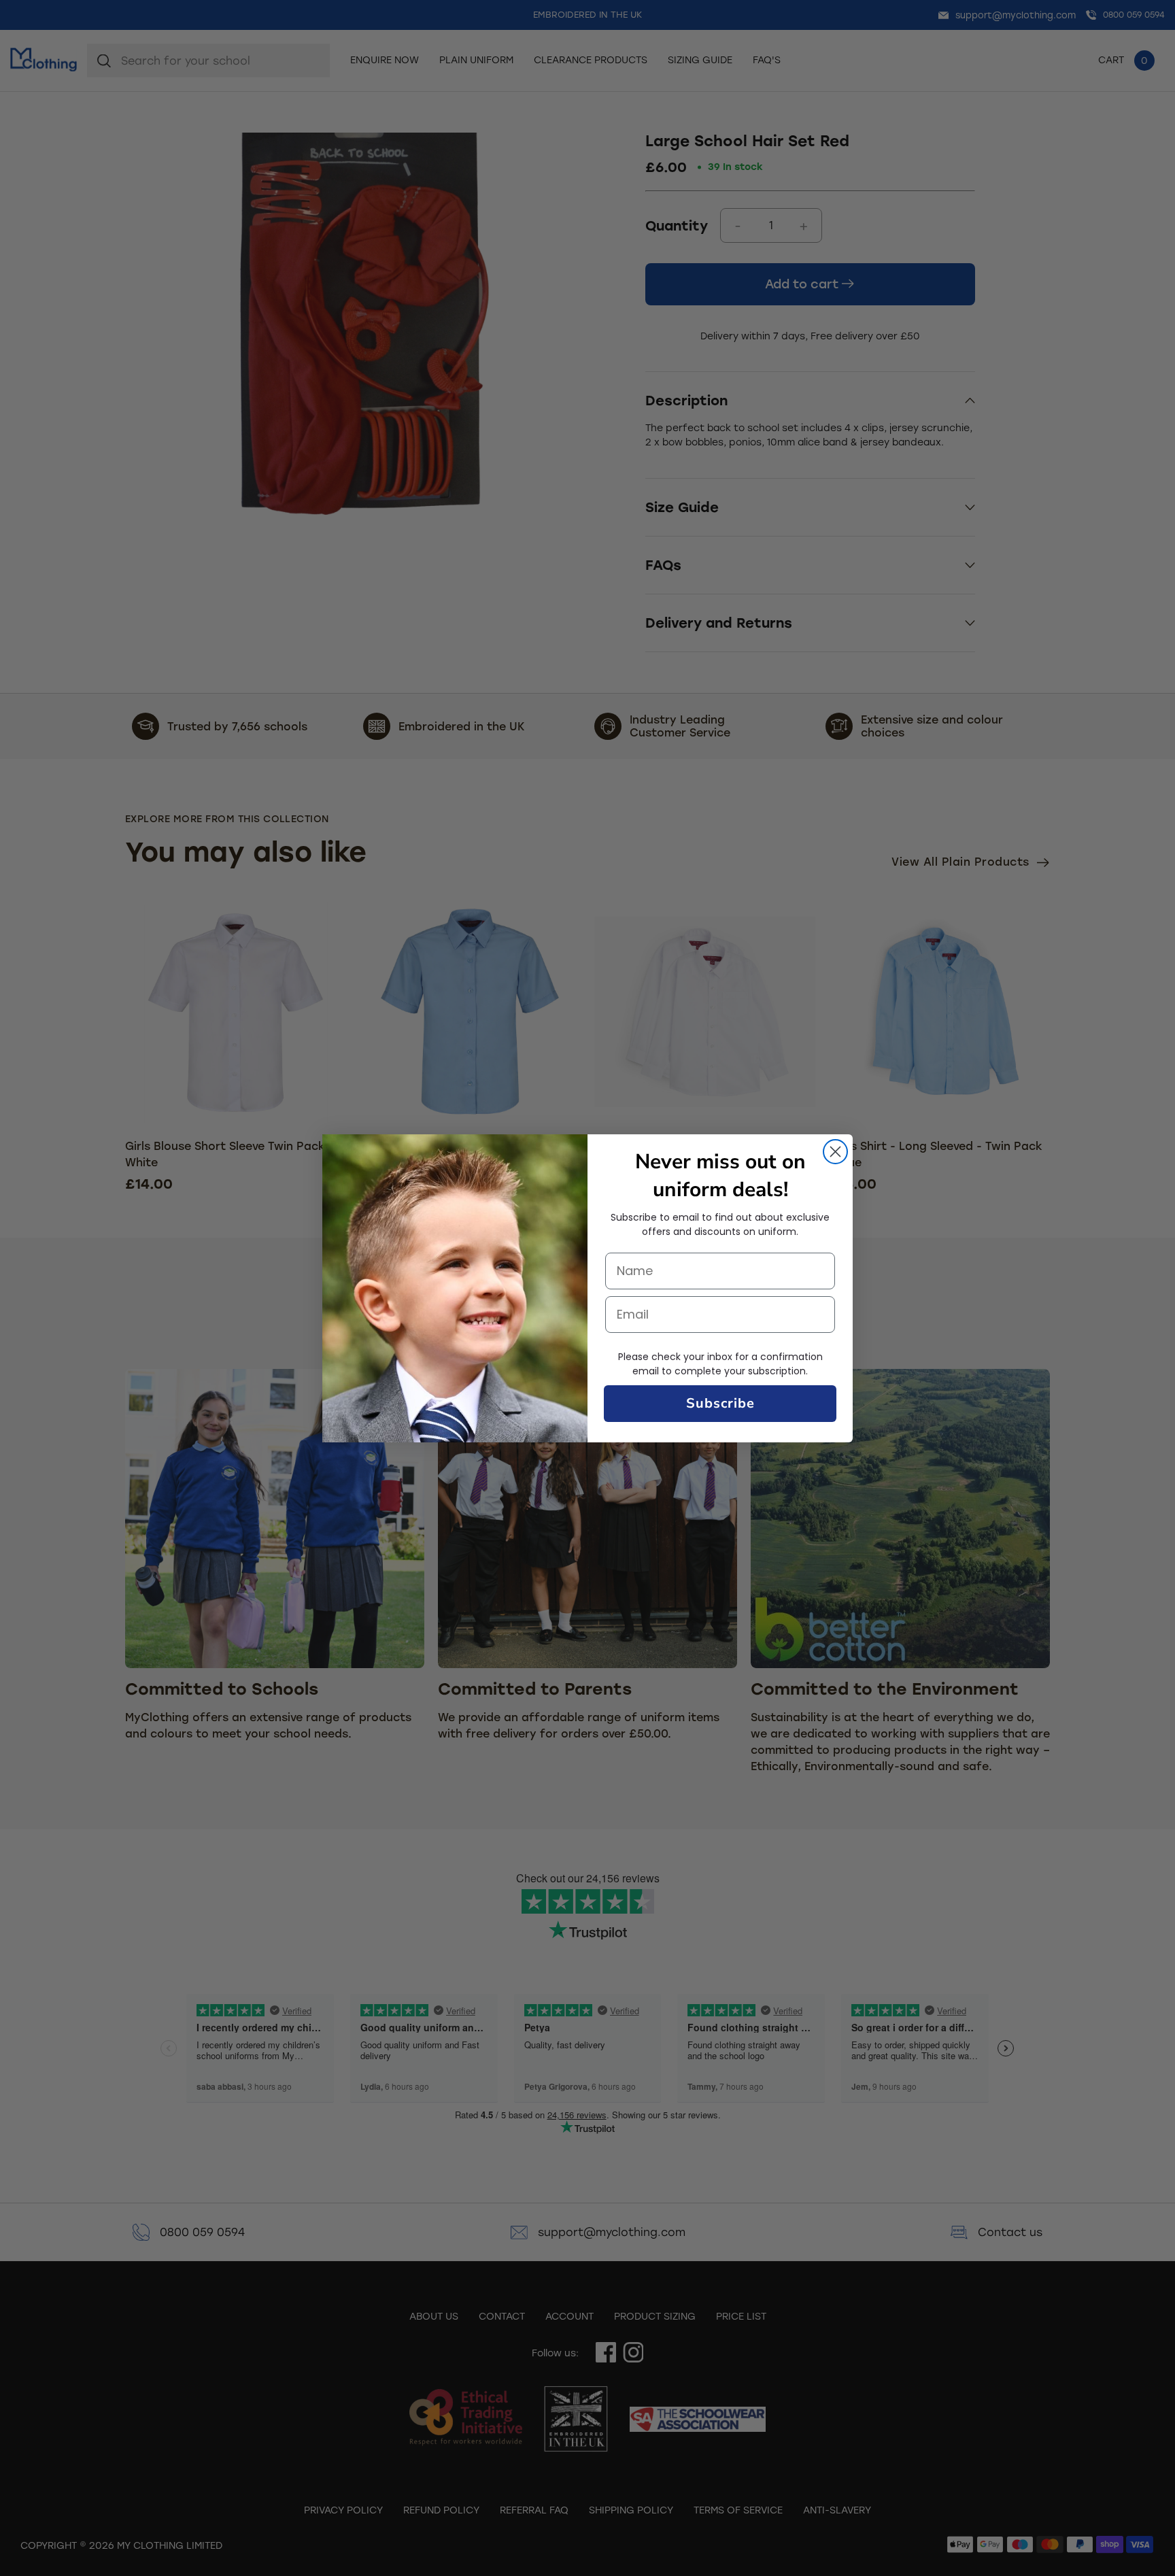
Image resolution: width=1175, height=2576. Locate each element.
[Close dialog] (835, 1152)
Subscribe (720, 1403)
